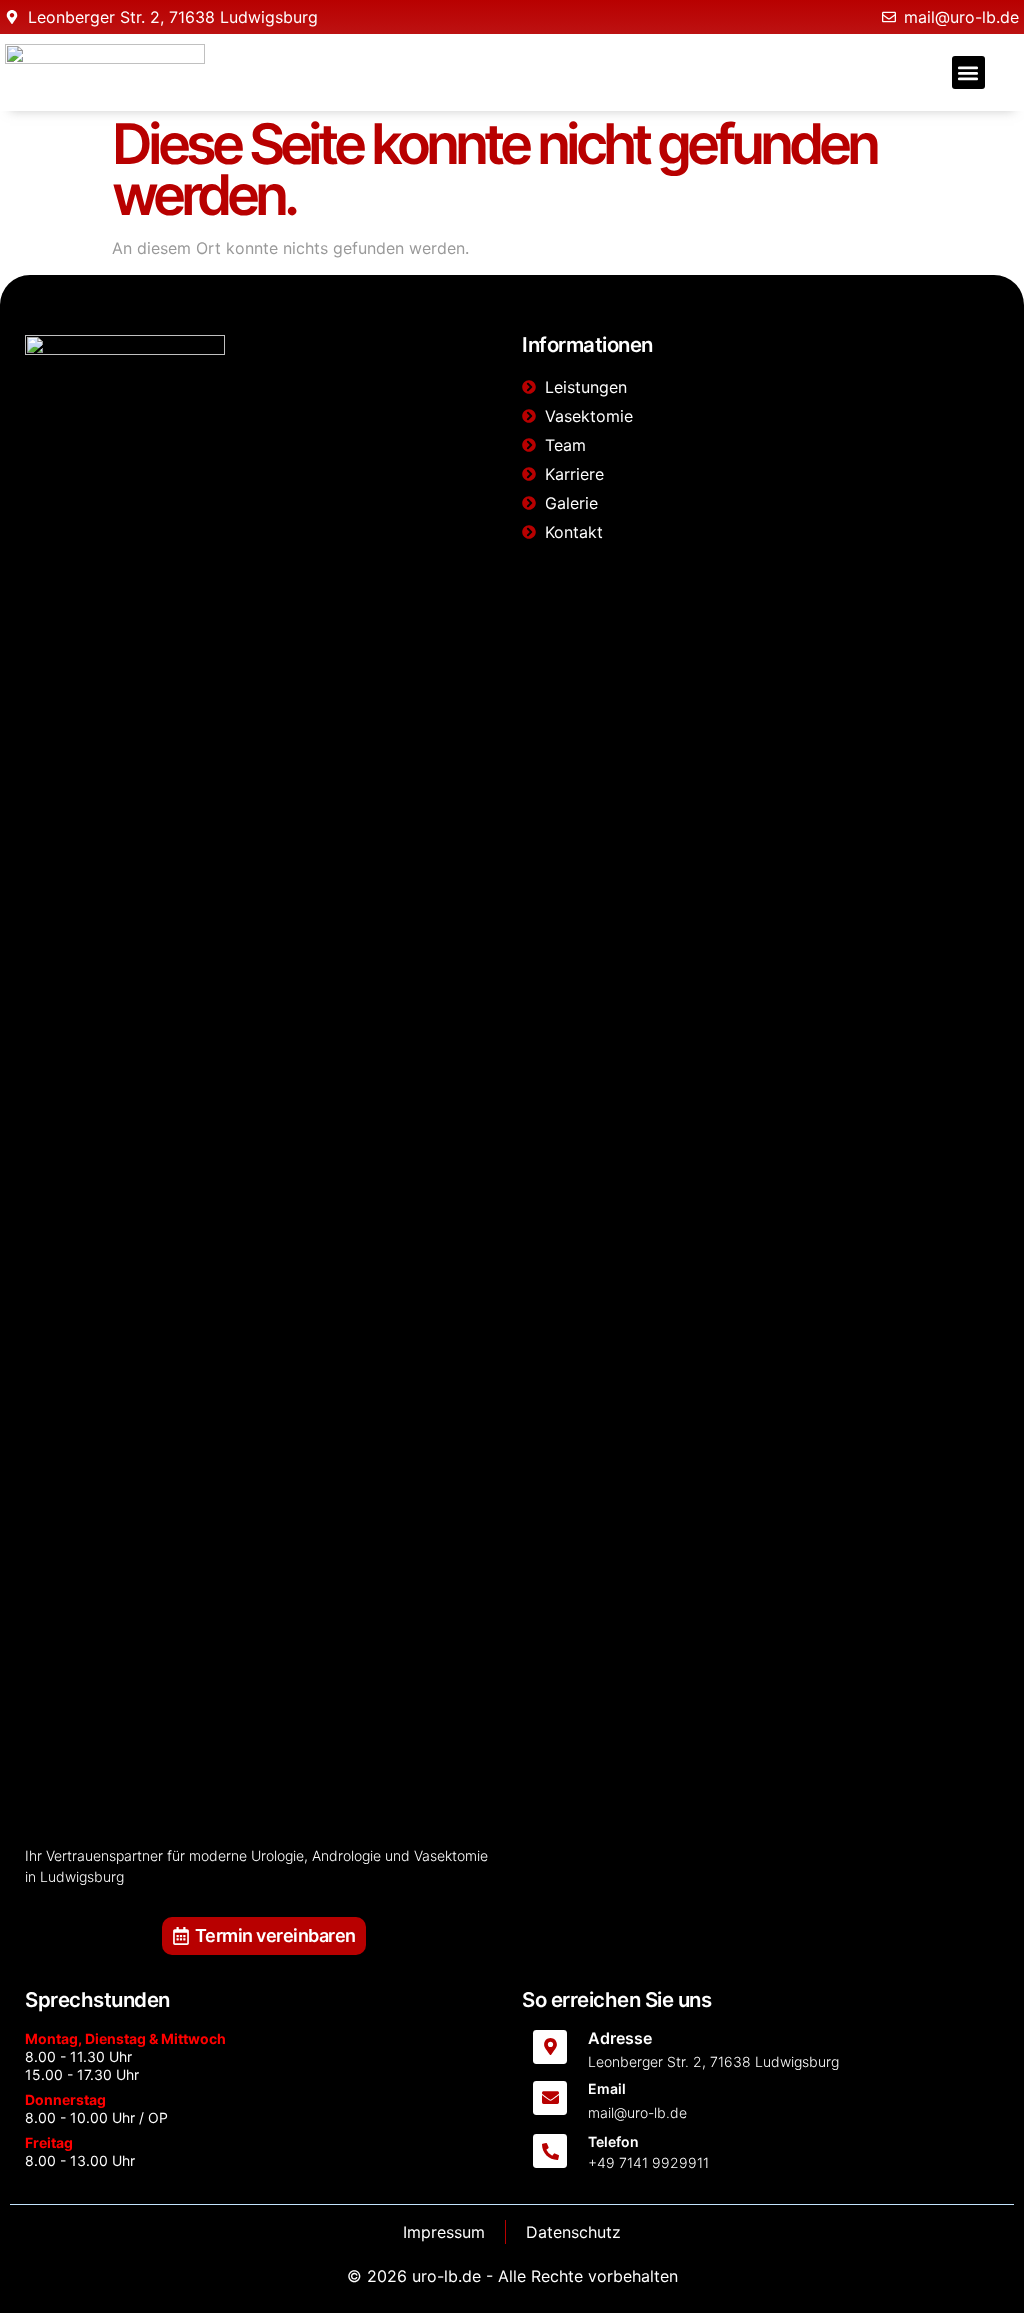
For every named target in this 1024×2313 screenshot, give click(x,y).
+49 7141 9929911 (648, 2162)
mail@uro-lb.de (637, 2112)
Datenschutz (573, 2232)
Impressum (444, 2232)
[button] (968, 72)
